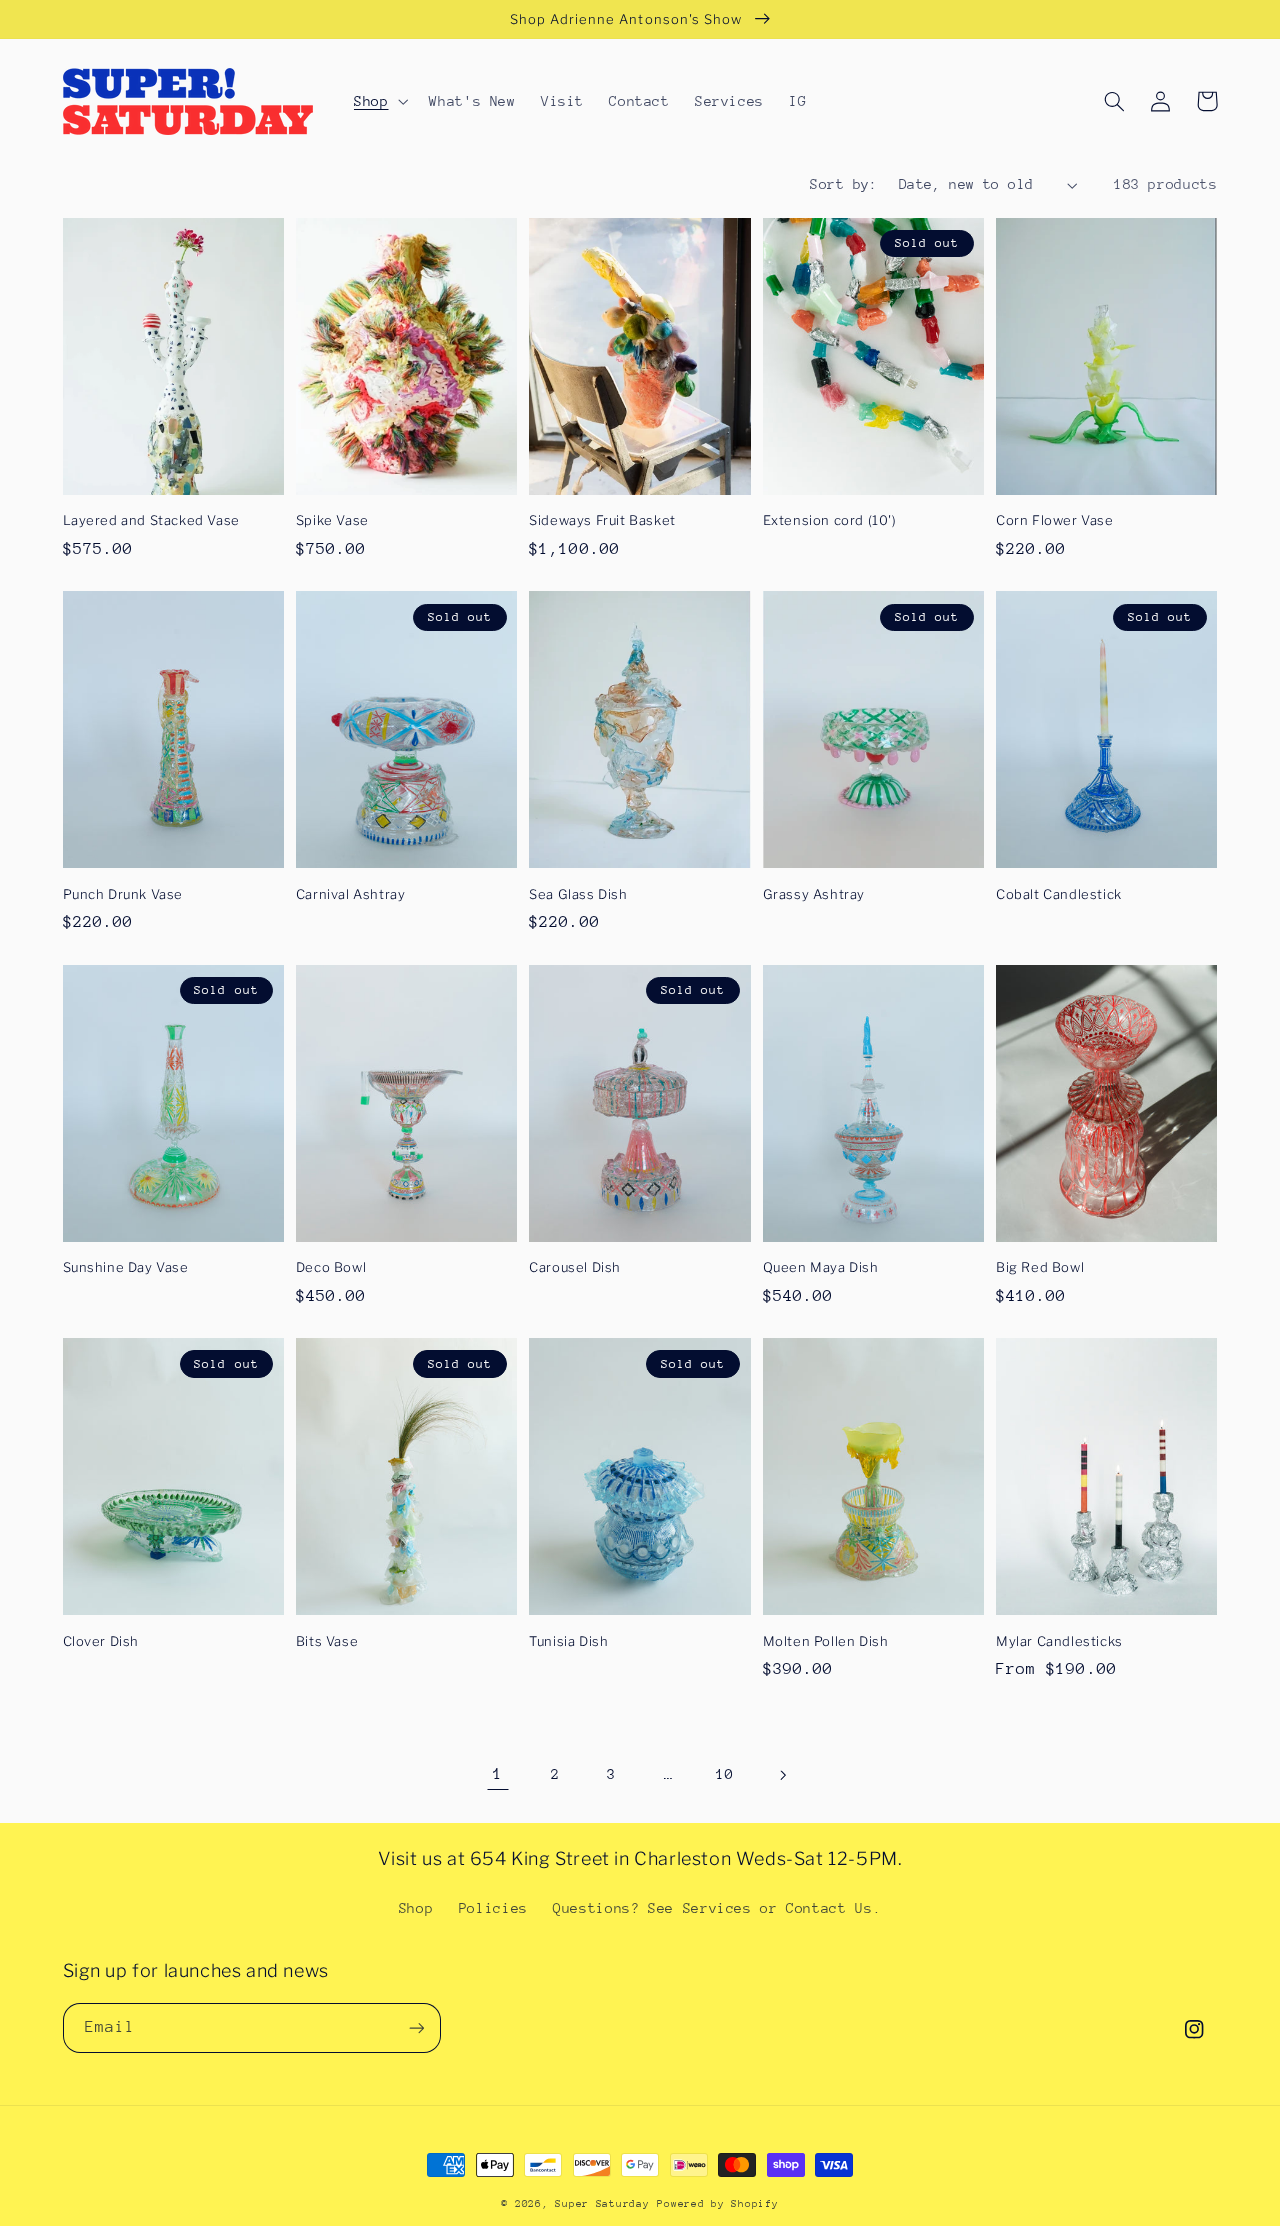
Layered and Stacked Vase (151, 520)
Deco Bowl (331, 1267)
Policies (493, 1908)
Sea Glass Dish (578, 894)
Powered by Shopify (717, 2204)
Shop (416, 1908)
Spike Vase (332, 520)
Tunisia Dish (568, 1641)
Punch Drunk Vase (123, 894)
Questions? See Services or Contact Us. (717, 1908)
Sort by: (843, 184)
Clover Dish (101, 1641)
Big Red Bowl (1040, 1267)
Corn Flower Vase (1055, 520)
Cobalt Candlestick (1059, 894)
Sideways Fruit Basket (602, 520)
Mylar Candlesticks (1059, 1641)
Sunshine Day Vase (126, 1267)
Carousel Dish (575, 1267)
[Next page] (782, 1775)
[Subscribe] (416, 2027)
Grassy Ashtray (814, 894)
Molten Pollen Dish (826, 1641)
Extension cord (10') (830, 520)
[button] (378, 101)
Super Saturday (602, 2204)
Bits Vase (327, 1641)
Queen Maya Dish (821, 1267)
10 (724, 1774)
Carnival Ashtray (351, 894)
